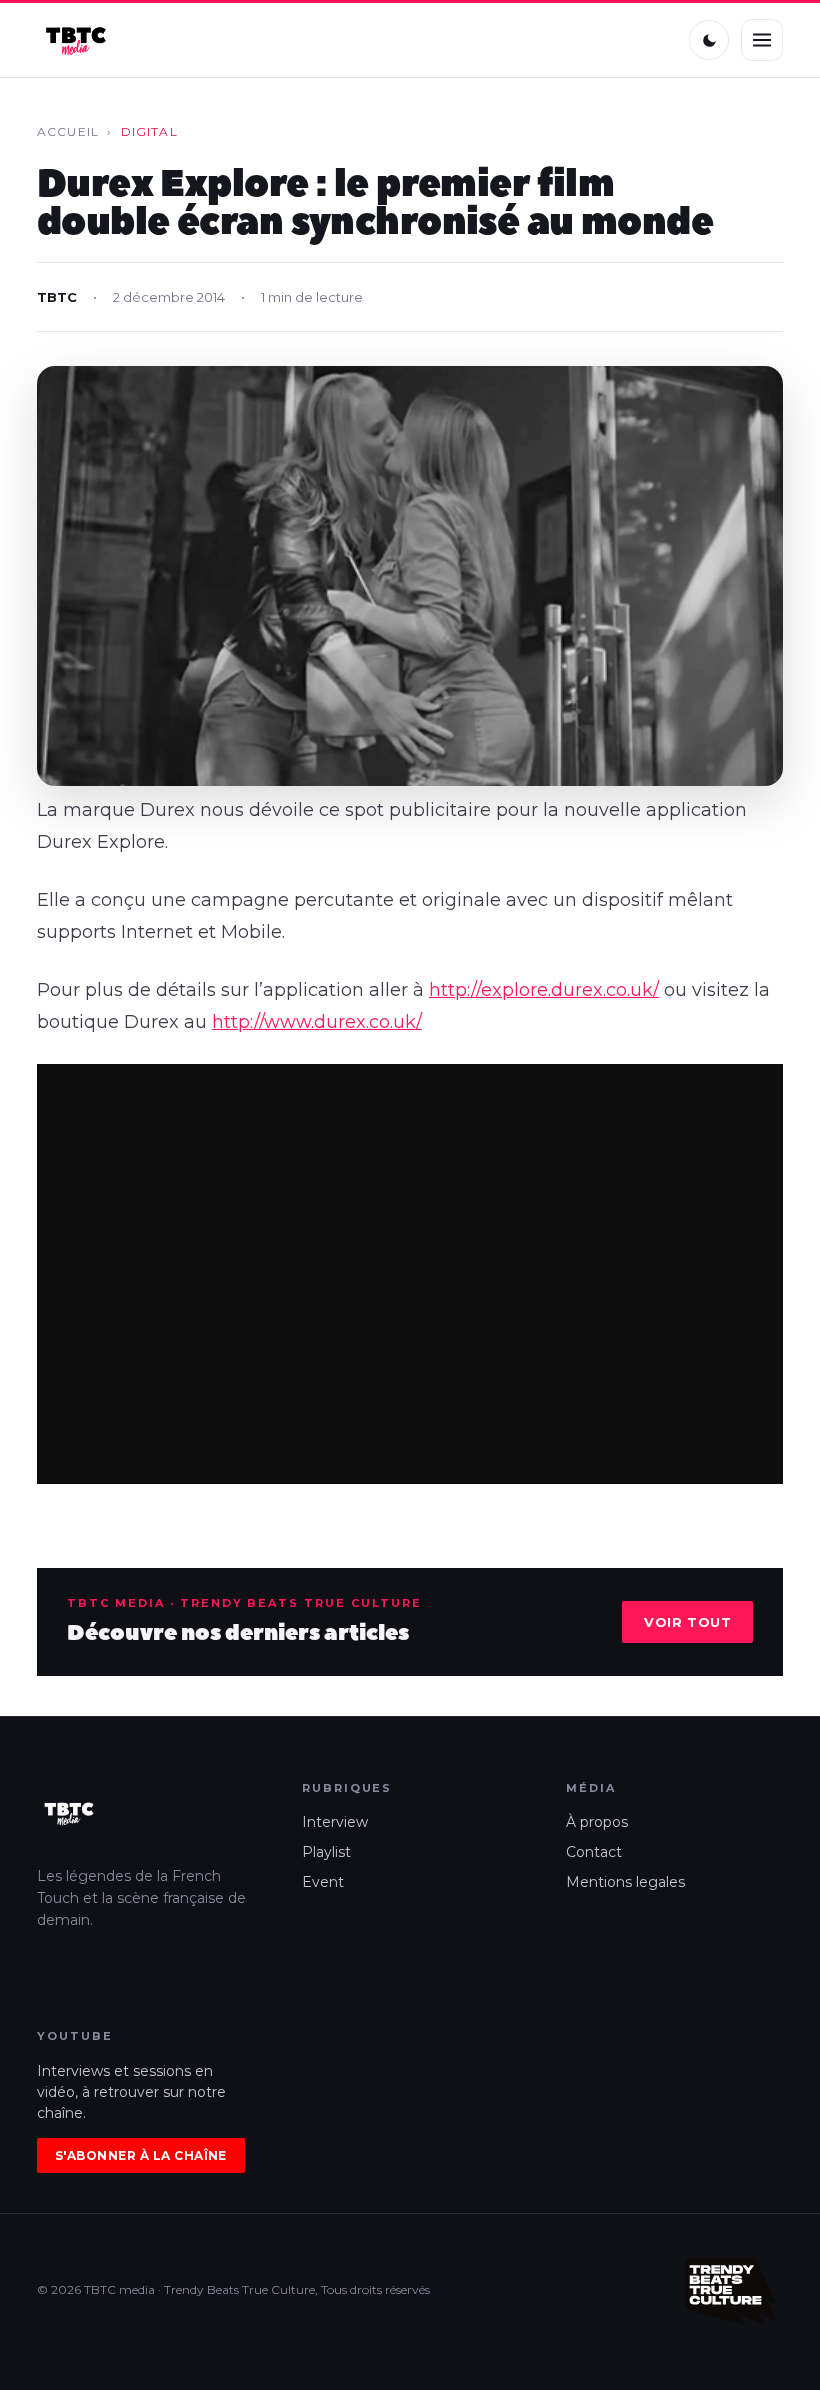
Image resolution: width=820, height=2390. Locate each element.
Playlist (326, 1852)
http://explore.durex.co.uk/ (544, 990)
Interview (335, 1822)
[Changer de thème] (709, 40)
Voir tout (687, 1622)
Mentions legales (625, 1882)
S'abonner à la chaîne (141, 2155)
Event (323, 1882)
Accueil (68, 131)
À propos (597, 1822)
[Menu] (762, 40)
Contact (594, 1852)
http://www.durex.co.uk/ (317, 1022)
